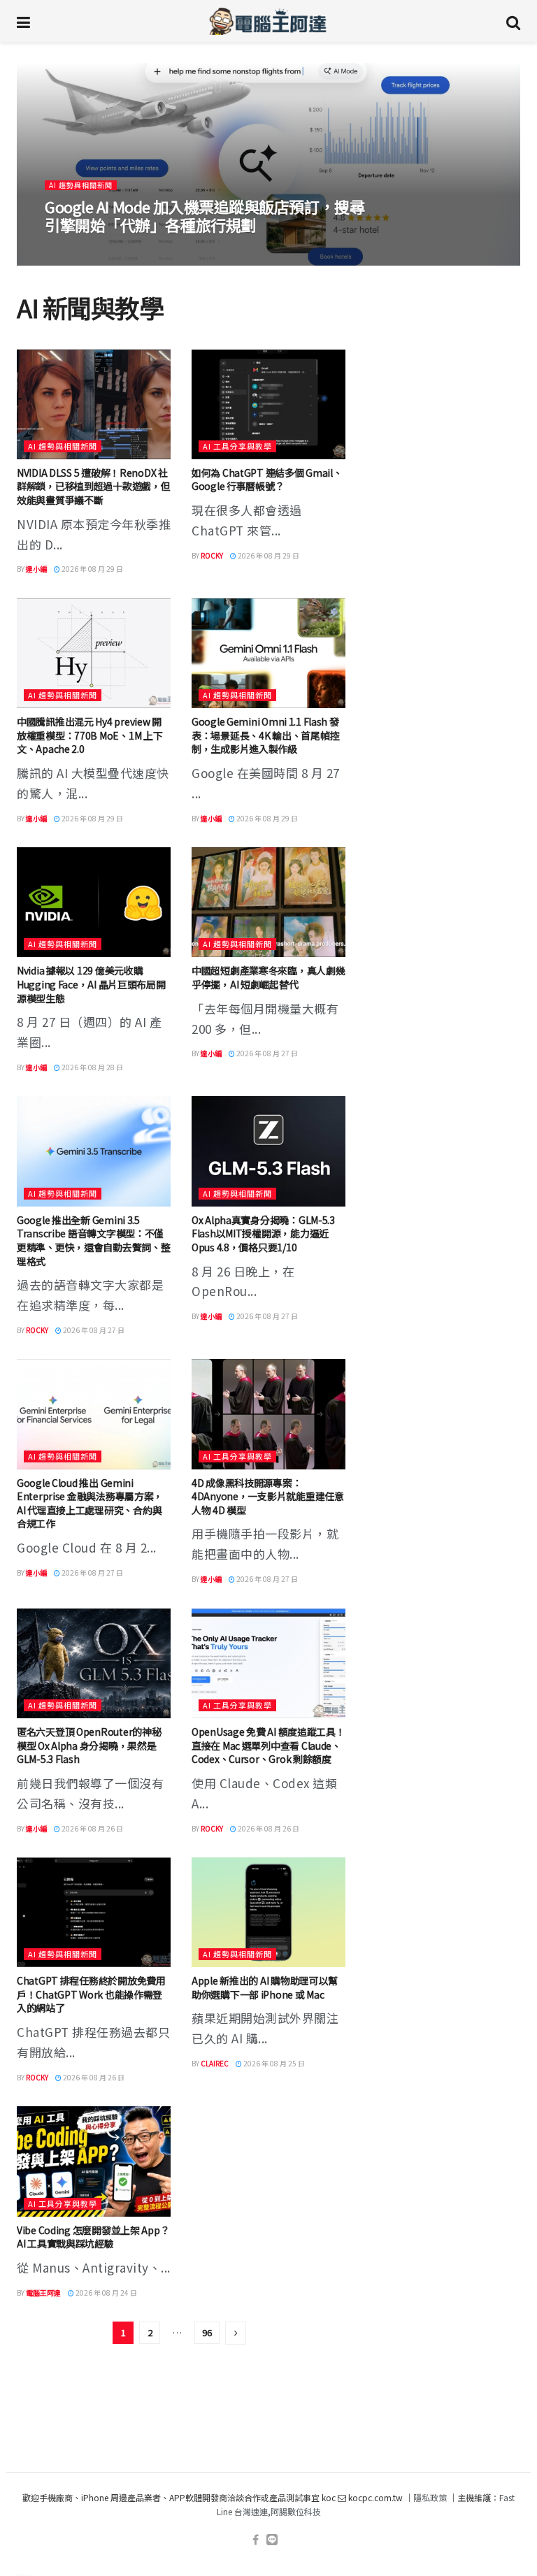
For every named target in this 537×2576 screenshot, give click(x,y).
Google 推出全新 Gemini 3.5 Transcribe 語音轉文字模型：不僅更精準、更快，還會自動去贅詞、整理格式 (94, 1240)
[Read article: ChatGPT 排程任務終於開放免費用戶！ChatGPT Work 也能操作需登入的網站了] (94, 1912)
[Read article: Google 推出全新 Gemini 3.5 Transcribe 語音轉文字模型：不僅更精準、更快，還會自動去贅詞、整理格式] (94, 1151)
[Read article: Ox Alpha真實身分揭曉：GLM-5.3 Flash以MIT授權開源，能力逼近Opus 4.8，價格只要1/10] (268, 1151)
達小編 (64, 251)
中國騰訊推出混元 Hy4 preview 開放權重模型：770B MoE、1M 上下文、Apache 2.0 (89, 735)
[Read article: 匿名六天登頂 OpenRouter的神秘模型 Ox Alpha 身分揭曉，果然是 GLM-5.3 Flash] (94, 1663)
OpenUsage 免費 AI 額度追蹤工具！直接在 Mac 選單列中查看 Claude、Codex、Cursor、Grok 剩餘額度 (268, 1745)
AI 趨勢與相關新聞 (81, 185)
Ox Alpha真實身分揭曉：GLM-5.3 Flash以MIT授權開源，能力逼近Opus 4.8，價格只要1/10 (263, 1233)
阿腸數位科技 (296, 2511)
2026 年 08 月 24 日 (106, 2293)
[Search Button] (513, 21)
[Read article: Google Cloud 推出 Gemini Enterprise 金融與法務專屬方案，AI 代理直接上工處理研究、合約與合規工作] (94, 1414)
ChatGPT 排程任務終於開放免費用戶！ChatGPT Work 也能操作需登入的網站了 (91, 1994)
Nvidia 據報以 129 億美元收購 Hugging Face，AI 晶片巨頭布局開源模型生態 (91, 984)
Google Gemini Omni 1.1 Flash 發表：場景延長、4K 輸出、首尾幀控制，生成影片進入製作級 (265, 735)
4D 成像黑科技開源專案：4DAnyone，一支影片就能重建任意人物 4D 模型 (268, 1496)
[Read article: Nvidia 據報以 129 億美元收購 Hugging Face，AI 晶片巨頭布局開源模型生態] (94, 902)
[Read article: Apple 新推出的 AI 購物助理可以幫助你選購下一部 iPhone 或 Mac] (268, 1912)
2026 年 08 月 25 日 (273, 2063)
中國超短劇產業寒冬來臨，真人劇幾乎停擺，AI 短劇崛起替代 (268, 977)
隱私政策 (430, 2497)
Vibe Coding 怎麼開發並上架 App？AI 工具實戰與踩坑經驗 (93, 2237)
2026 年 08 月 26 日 (92, 1828)
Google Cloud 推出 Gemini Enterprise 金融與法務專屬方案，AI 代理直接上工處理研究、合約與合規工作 (90, 1503)
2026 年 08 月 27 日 (266, 1053)
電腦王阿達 (43, 2293)
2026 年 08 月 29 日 (120, 251)
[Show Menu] (23, 21)
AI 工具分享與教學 (237, 446)
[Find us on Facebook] (256, 2540)
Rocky (212, 555)
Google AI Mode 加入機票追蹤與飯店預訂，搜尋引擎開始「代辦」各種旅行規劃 (205, 215)
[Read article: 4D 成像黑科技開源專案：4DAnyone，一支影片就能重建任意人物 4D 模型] (268, 1414)
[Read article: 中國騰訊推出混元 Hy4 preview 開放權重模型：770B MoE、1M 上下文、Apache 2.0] (94, 653)
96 (207, 2332)
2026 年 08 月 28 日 (92, 1067)
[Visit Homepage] (268, 21)
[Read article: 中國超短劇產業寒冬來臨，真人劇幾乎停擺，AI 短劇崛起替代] (268, 902)
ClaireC (215, 2063)
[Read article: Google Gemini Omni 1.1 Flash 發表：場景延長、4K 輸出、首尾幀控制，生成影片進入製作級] (268, 653)
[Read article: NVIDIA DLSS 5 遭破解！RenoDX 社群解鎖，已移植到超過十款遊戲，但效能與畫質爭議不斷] (94, 404)
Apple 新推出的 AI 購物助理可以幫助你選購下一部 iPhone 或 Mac (265, 1987)
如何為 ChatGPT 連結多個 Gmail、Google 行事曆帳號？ (267, 480)
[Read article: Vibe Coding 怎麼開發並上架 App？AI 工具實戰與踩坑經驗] (94, 2161)
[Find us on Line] (272, 2540)
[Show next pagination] (236, 2333)
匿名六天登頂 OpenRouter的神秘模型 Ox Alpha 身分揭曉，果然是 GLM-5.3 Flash (89, 1745)
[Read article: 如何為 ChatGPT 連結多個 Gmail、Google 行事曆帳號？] (268, 404)
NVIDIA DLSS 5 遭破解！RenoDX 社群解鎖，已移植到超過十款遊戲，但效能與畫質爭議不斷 (94, 486)
